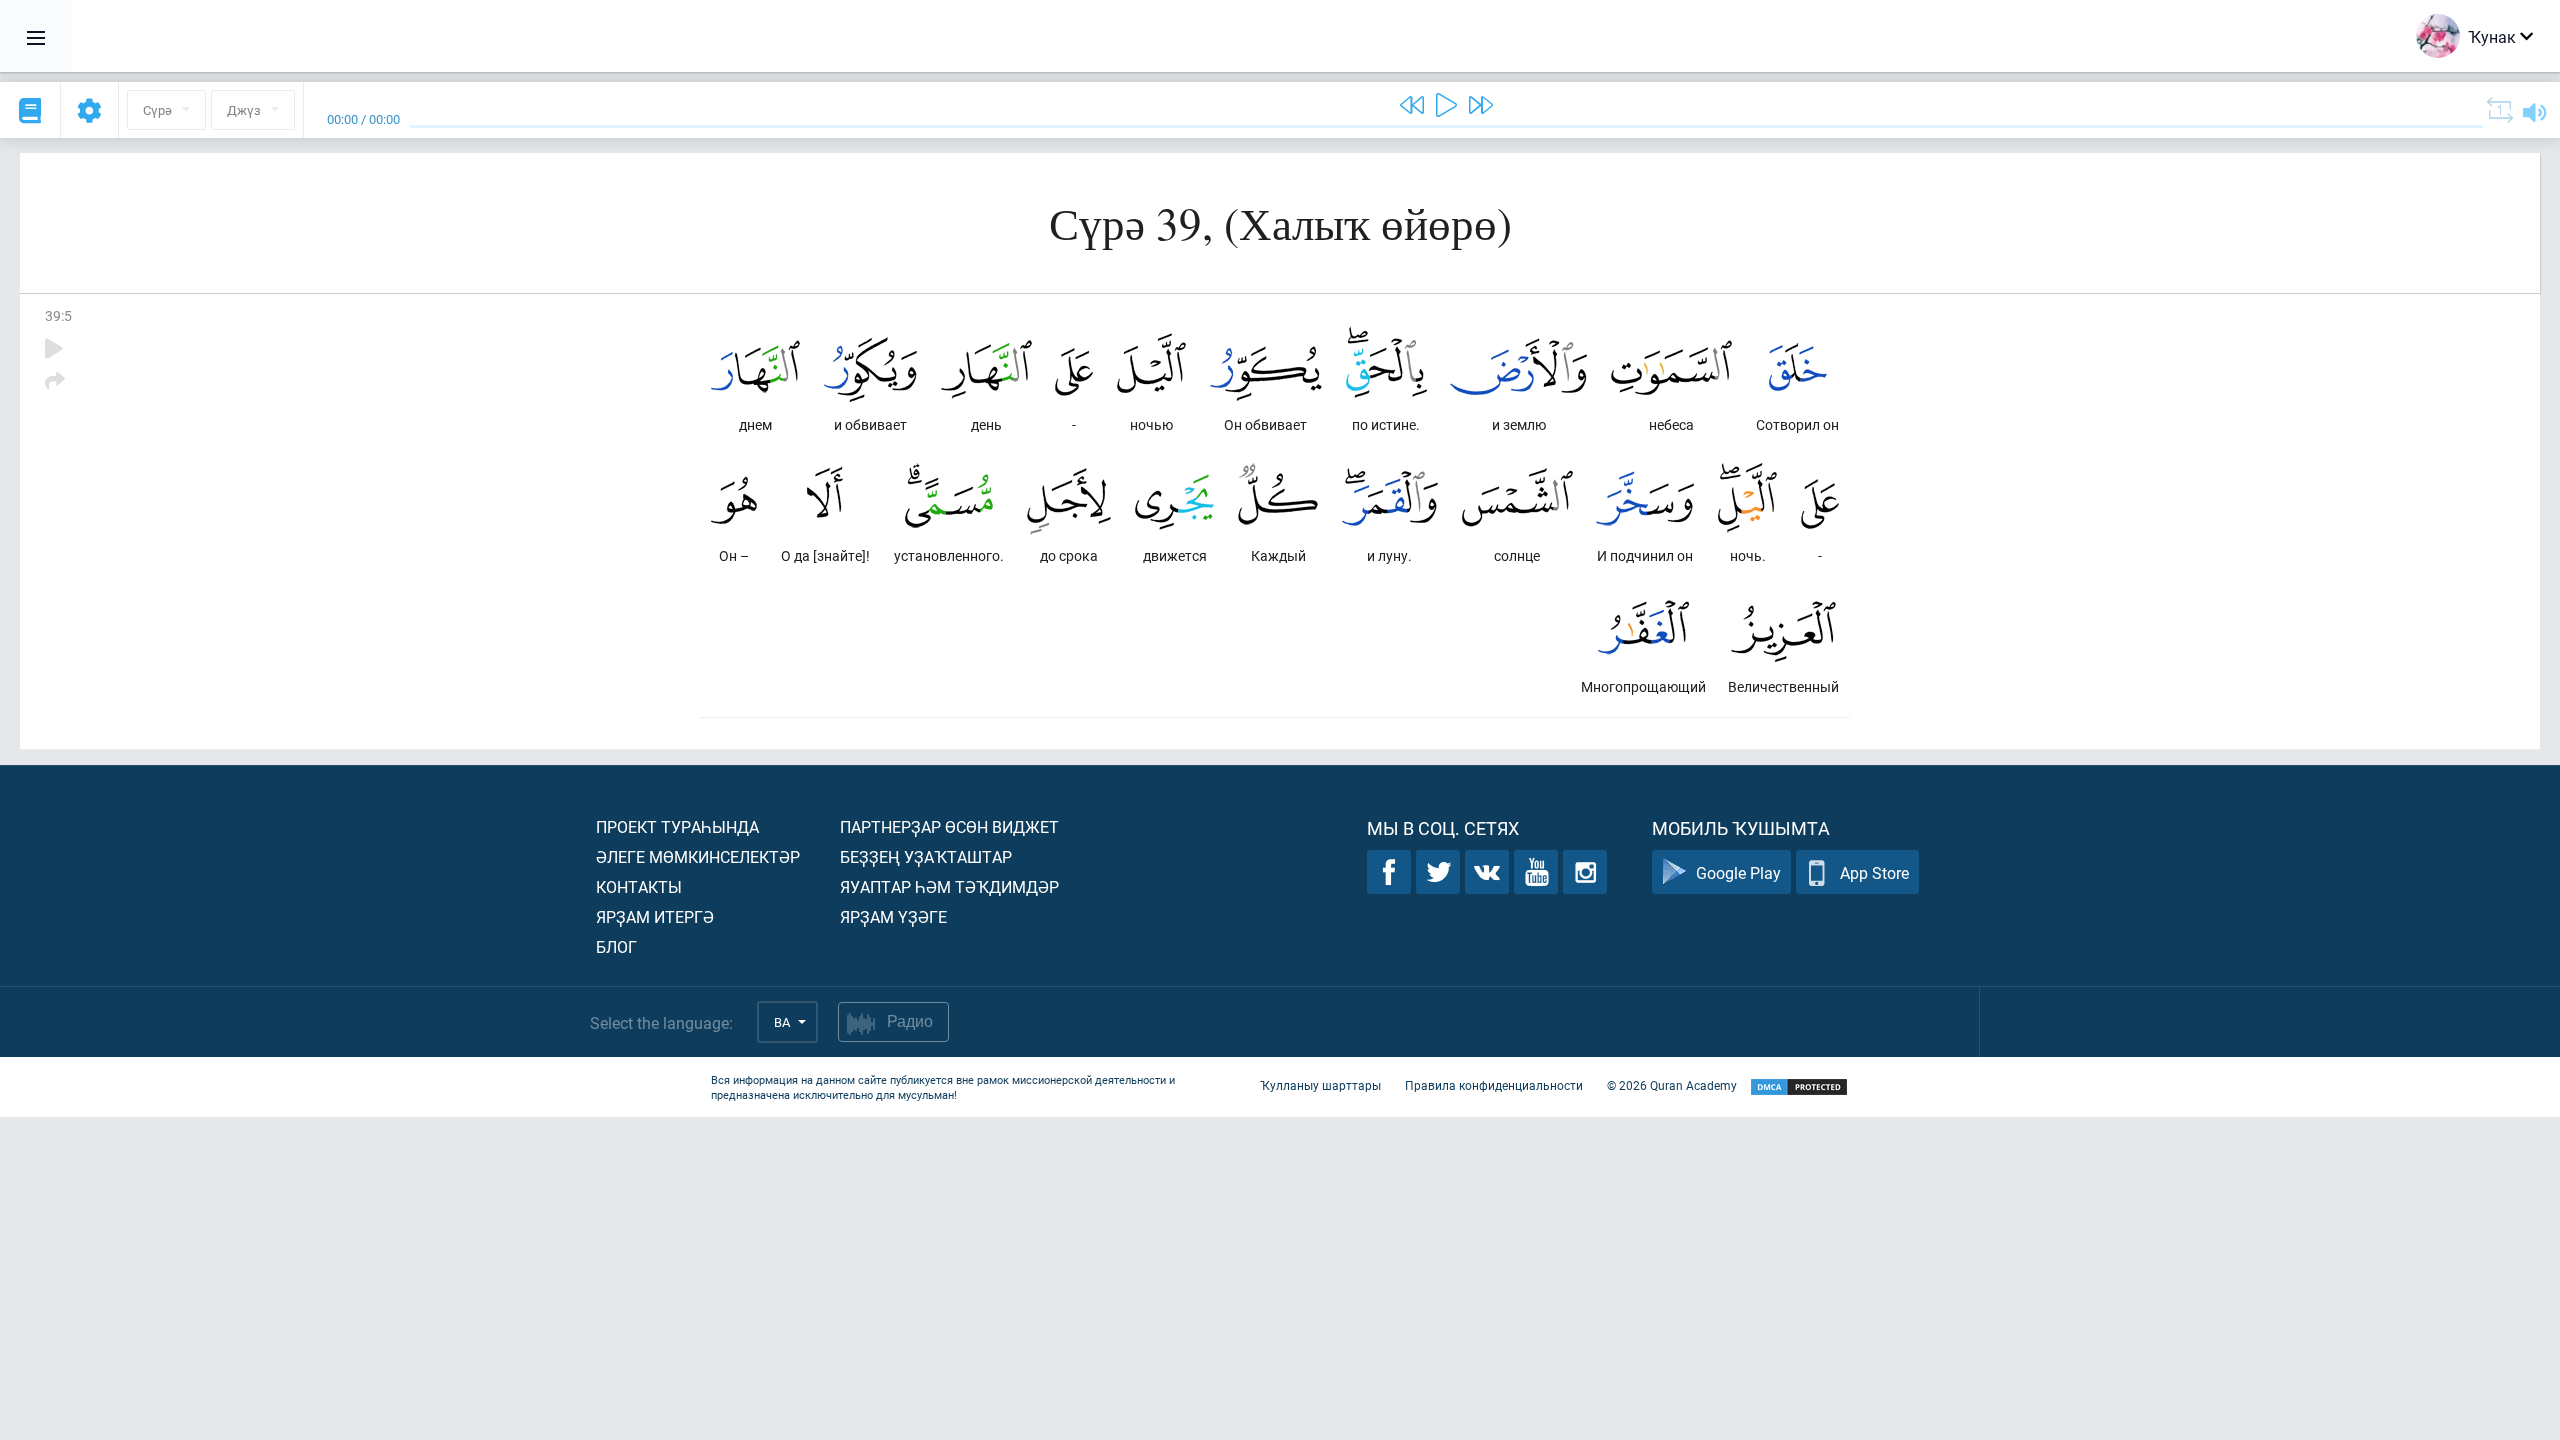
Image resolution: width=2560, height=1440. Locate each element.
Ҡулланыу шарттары (1320, 1085)
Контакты (639, 886)
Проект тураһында (677, 826)
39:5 (58, 315)
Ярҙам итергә (655, 916)
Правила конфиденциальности (1494, 1085)
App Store (1874, 872)
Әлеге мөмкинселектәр (698, 856)
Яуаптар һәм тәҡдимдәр (949, 886)
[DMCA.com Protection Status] (1799, 1087)
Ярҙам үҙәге (893, 916)
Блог (616, 946)
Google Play (1738, 872)
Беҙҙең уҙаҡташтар (926, 856)
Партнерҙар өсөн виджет (949, 826)
